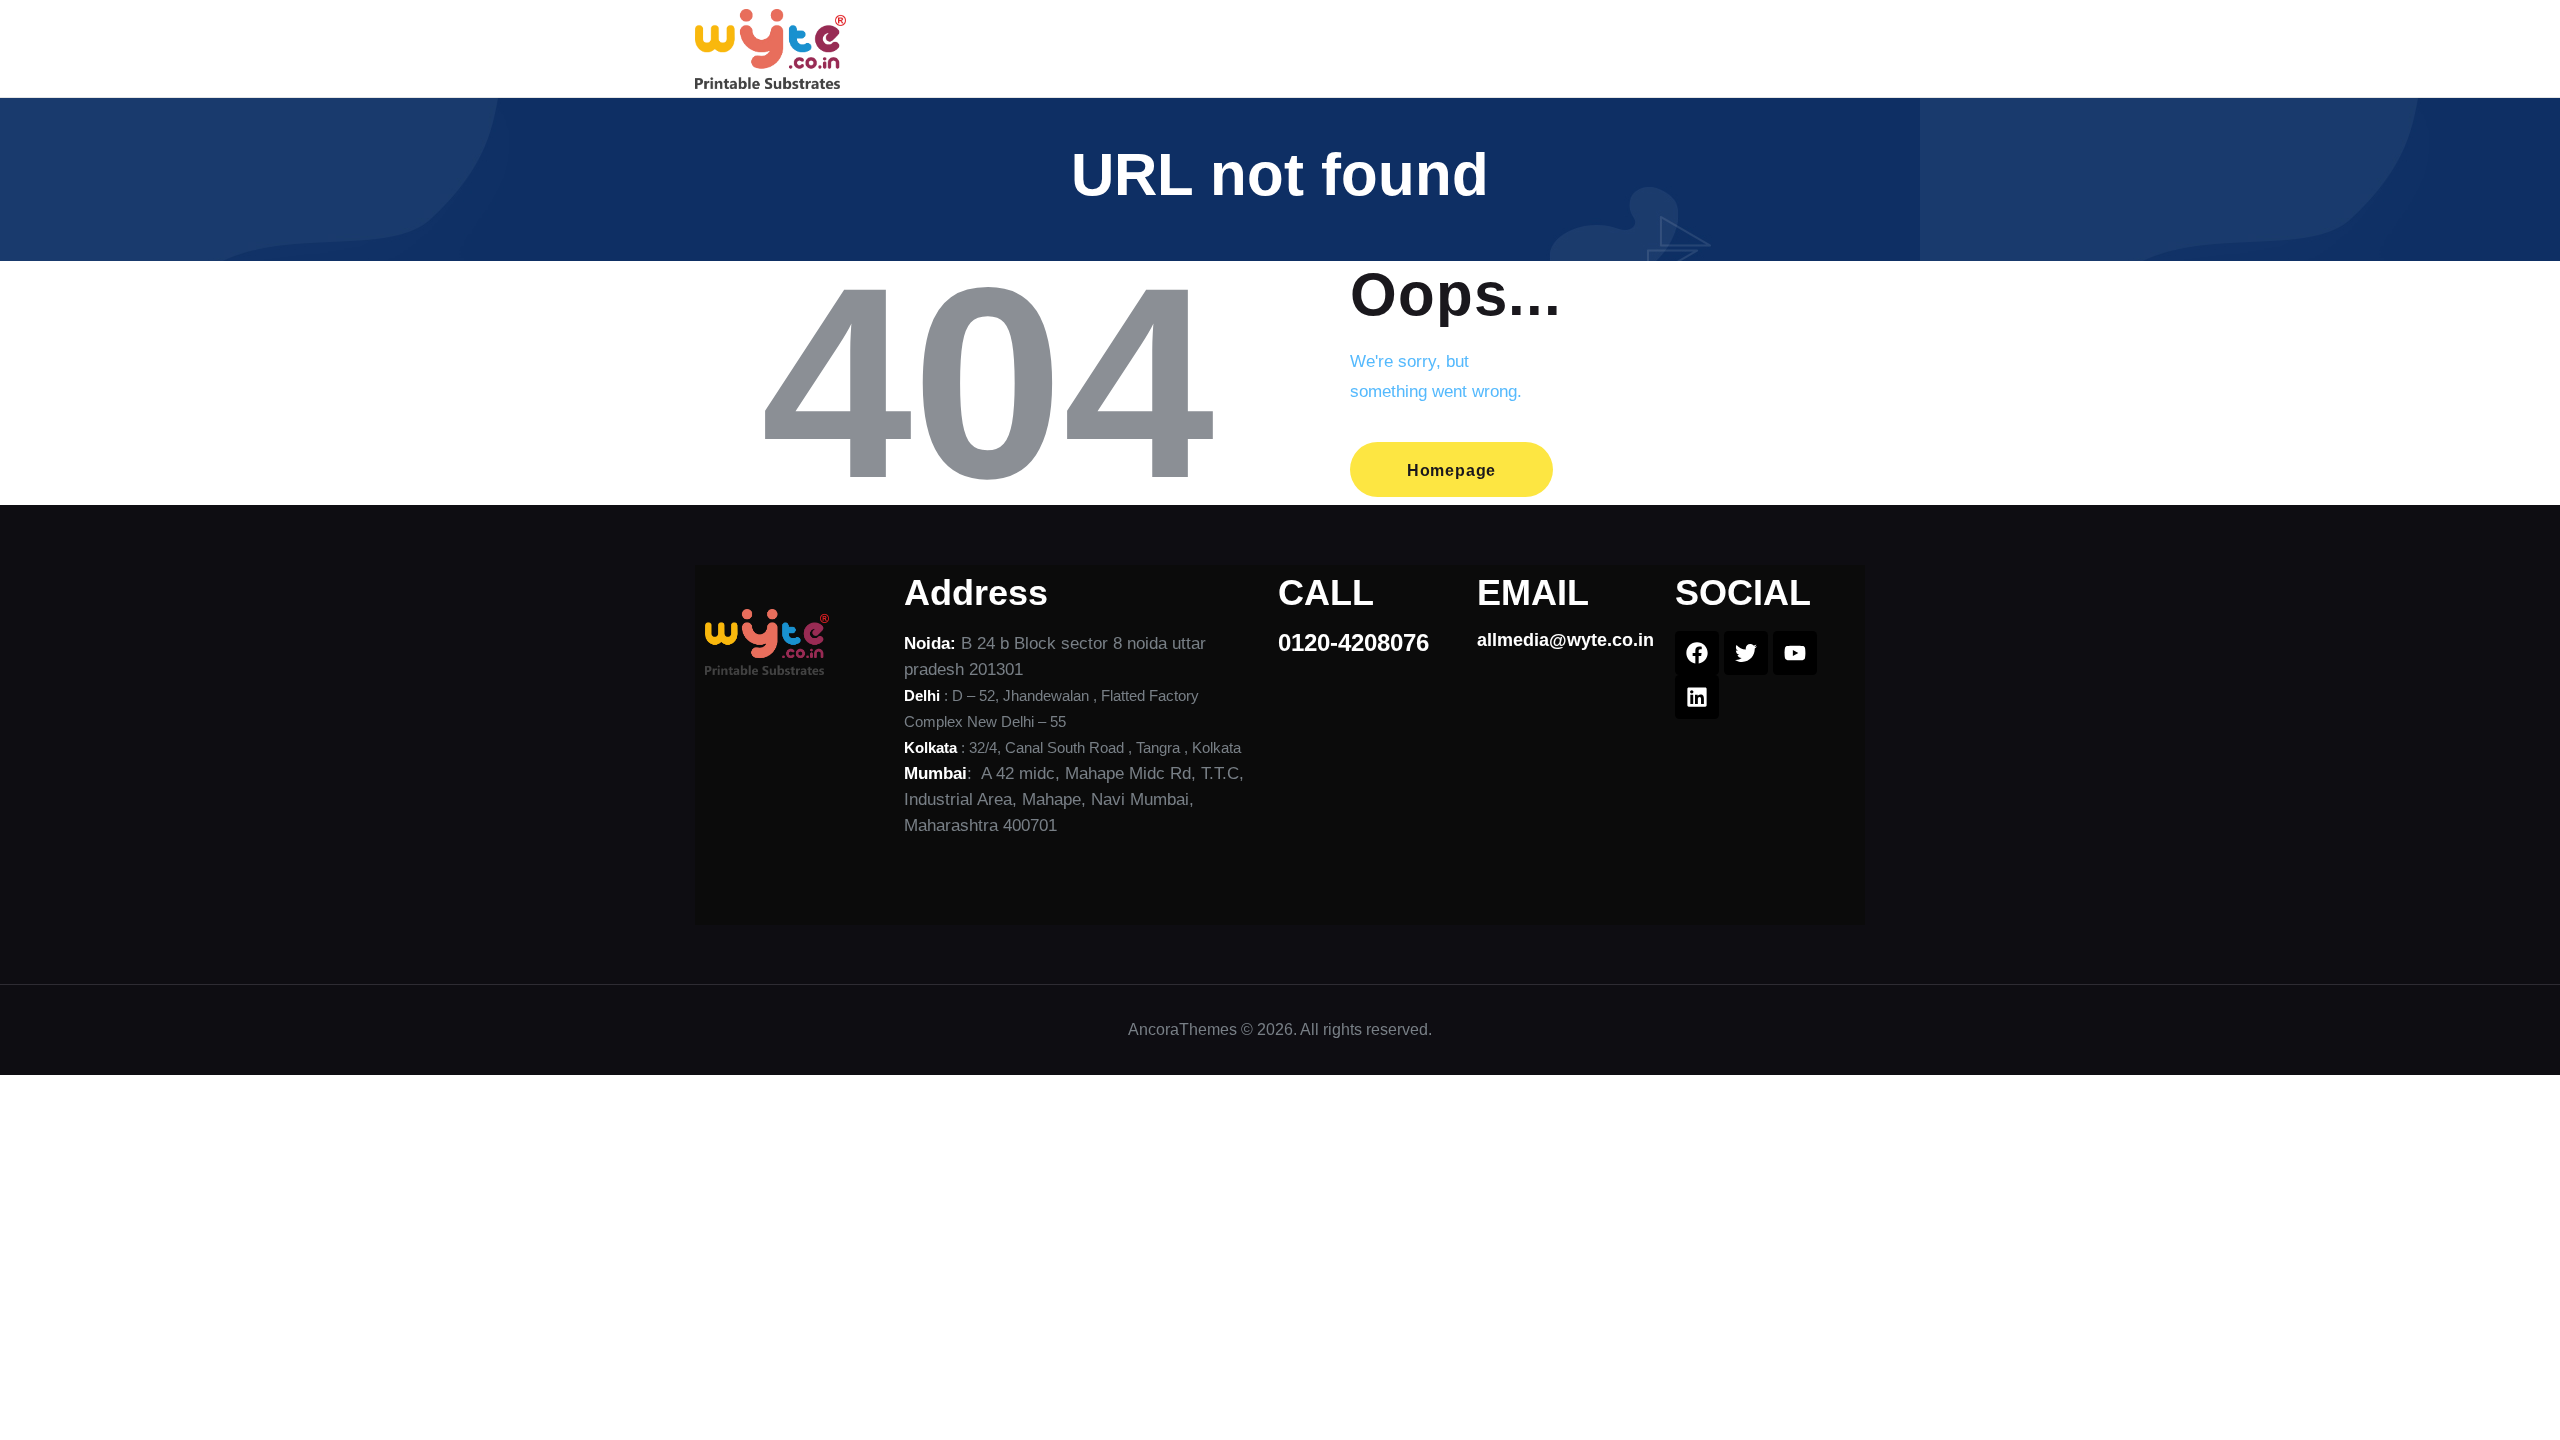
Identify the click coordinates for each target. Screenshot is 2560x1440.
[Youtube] (1795, 653)
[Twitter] (1746, 653)
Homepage (1451, 470)
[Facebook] (1697, 653)
